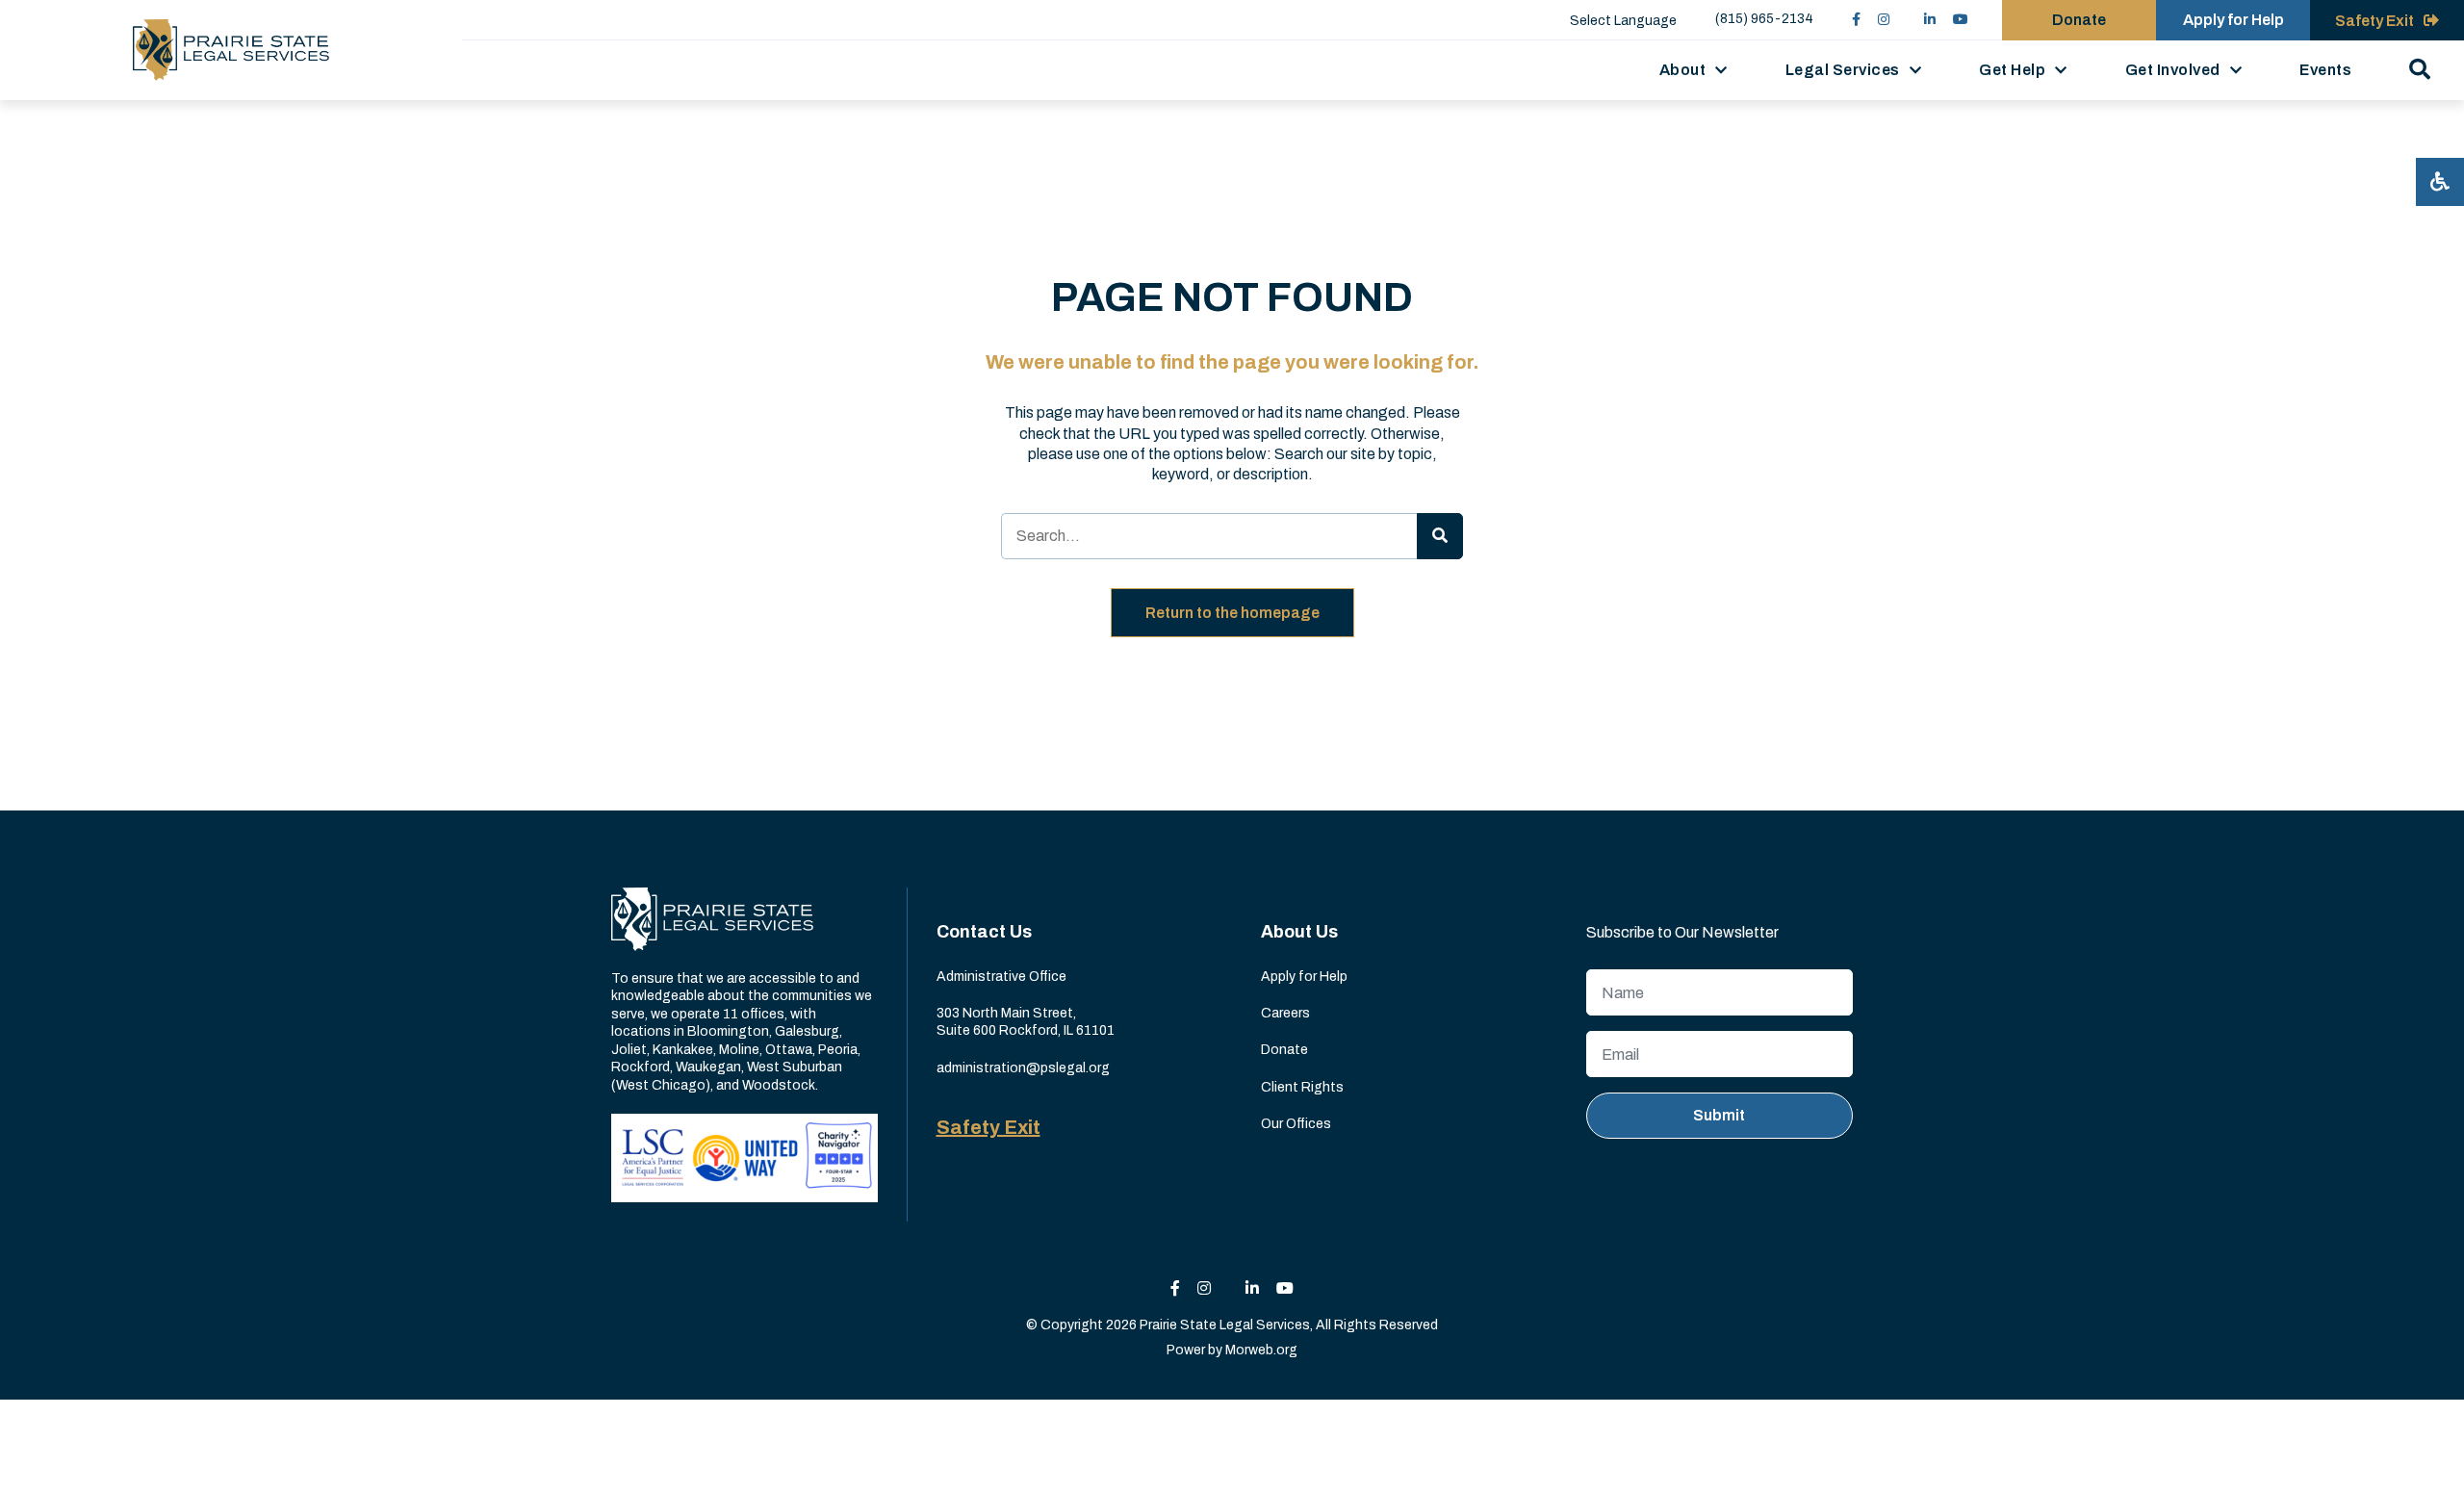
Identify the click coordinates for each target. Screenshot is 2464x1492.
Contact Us (984, 932)
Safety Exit (988, 1127)
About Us (1299, 932)
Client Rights (1302, 1087)
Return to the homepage (1232, 613)
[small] (1856, 20)
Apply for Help (2233, 20)
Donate (2079, 20)
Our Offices (1296, 1124)
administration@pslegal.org (1023, 1068)
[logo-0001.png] (231, 50)
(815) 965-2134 (1764, 19)
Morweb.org (1261, 1350)
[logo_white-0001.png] (712, 919)
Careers (1285, 1013)
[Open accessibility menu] (2440, 182)
